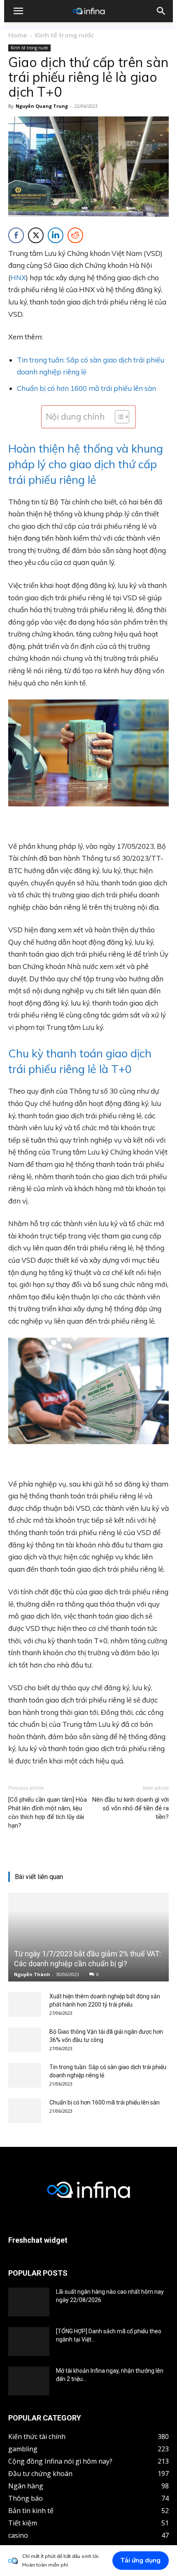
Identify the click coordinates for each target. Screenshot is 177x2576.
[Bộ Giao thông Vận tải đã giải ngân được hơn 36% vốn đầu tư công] (25, 2040)
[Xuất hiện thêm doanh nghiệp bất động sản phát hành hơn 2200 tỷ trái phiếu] (25, 2005)
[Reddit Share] (75, 235)
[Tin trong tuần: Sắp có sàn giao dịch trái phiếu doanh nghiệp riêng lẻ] (25, 2075)
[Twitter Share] (36, 235)
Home (18, 35)
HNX (18, 278)
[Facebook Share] (16, 235)
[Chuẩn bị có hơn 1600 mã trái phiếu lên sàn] (25, 2111)
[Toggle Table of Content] (118, 417)
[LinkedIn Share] (56, 235)
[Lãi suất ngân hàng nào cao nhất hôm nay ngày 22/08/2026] (29, 2302)
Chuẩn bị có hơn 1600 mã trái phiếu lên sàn (86, 388)
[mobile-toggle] (18, 11)
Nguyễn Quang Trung (42, 106)
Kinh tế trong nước (64, 35)
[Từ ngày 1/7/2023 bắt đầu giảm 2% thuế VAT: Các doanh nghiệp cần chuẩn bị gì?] (88, 1937)
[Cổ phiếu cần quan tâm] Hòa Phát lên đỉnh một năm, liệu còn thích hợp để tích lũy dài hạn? (48, 1813)
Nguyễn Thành (32, 1974)
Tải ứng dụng (141, 2560)
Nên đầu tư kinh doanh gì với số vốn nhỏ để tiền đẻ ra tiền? (130, 1808)
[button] (161, 11)
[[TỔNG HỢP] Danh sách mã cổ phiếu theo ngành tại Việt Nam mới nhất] (29, 2342)
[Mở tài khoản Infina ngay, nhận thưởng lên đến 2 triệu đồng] (29, 2381)
